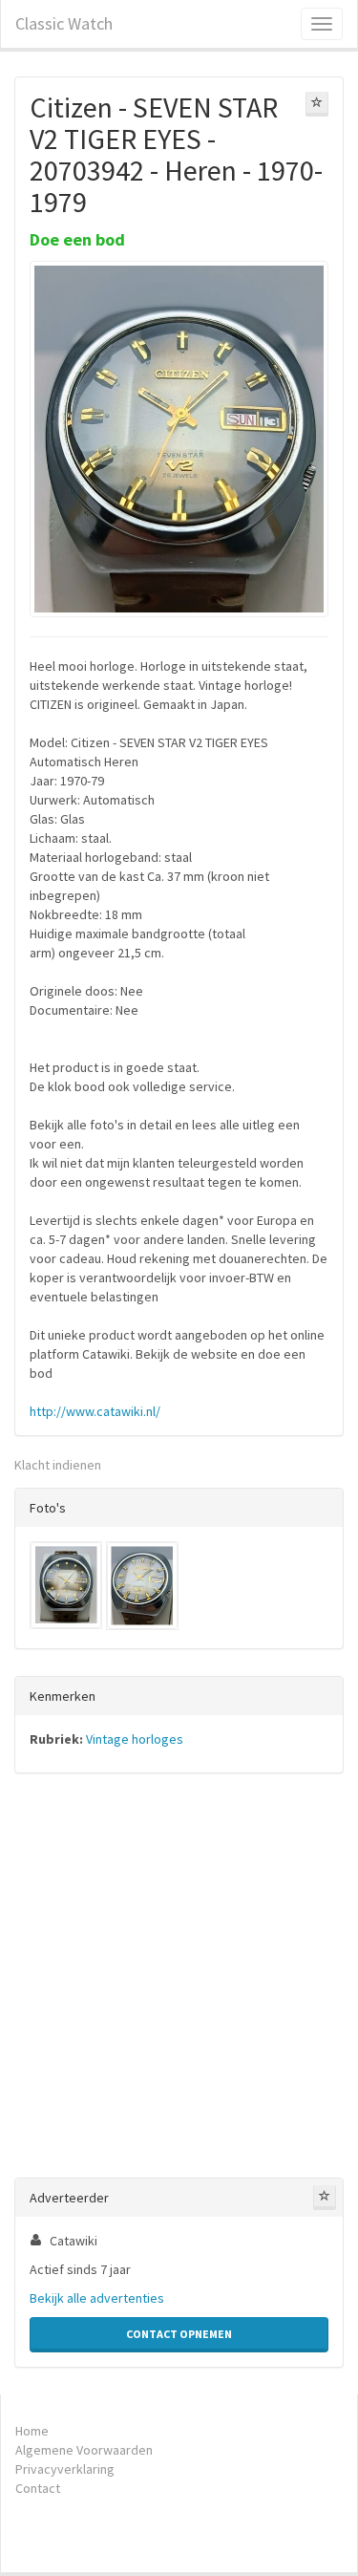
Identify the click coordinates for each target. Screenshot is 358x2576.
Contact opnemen (179, 2334)
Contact (38, 2488)
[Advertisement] (179, 1979)
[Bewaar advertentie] (317, 104)
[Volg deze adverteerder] (325, 2198)
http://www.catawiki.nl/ (95, 1411)
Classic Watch (64, 23)
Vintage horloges (135, 1739)
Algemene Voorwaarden (84, 2450)
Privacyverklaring (65, 2469)
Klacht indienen (58, 1465)
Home (32, 2431)
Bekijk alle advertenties (97, 2298)
